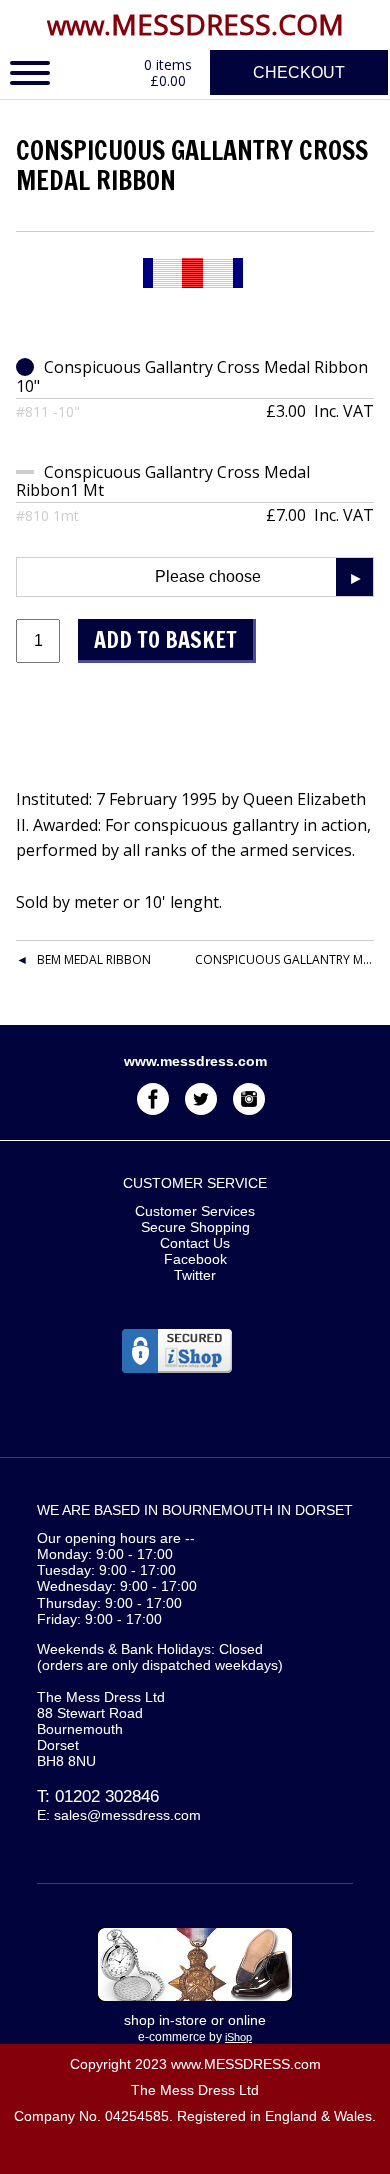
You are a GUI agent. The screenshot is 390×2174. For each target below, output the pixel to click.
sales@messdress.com (127, 1815)
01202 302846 (107, 1796)
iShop (238, 2037)
